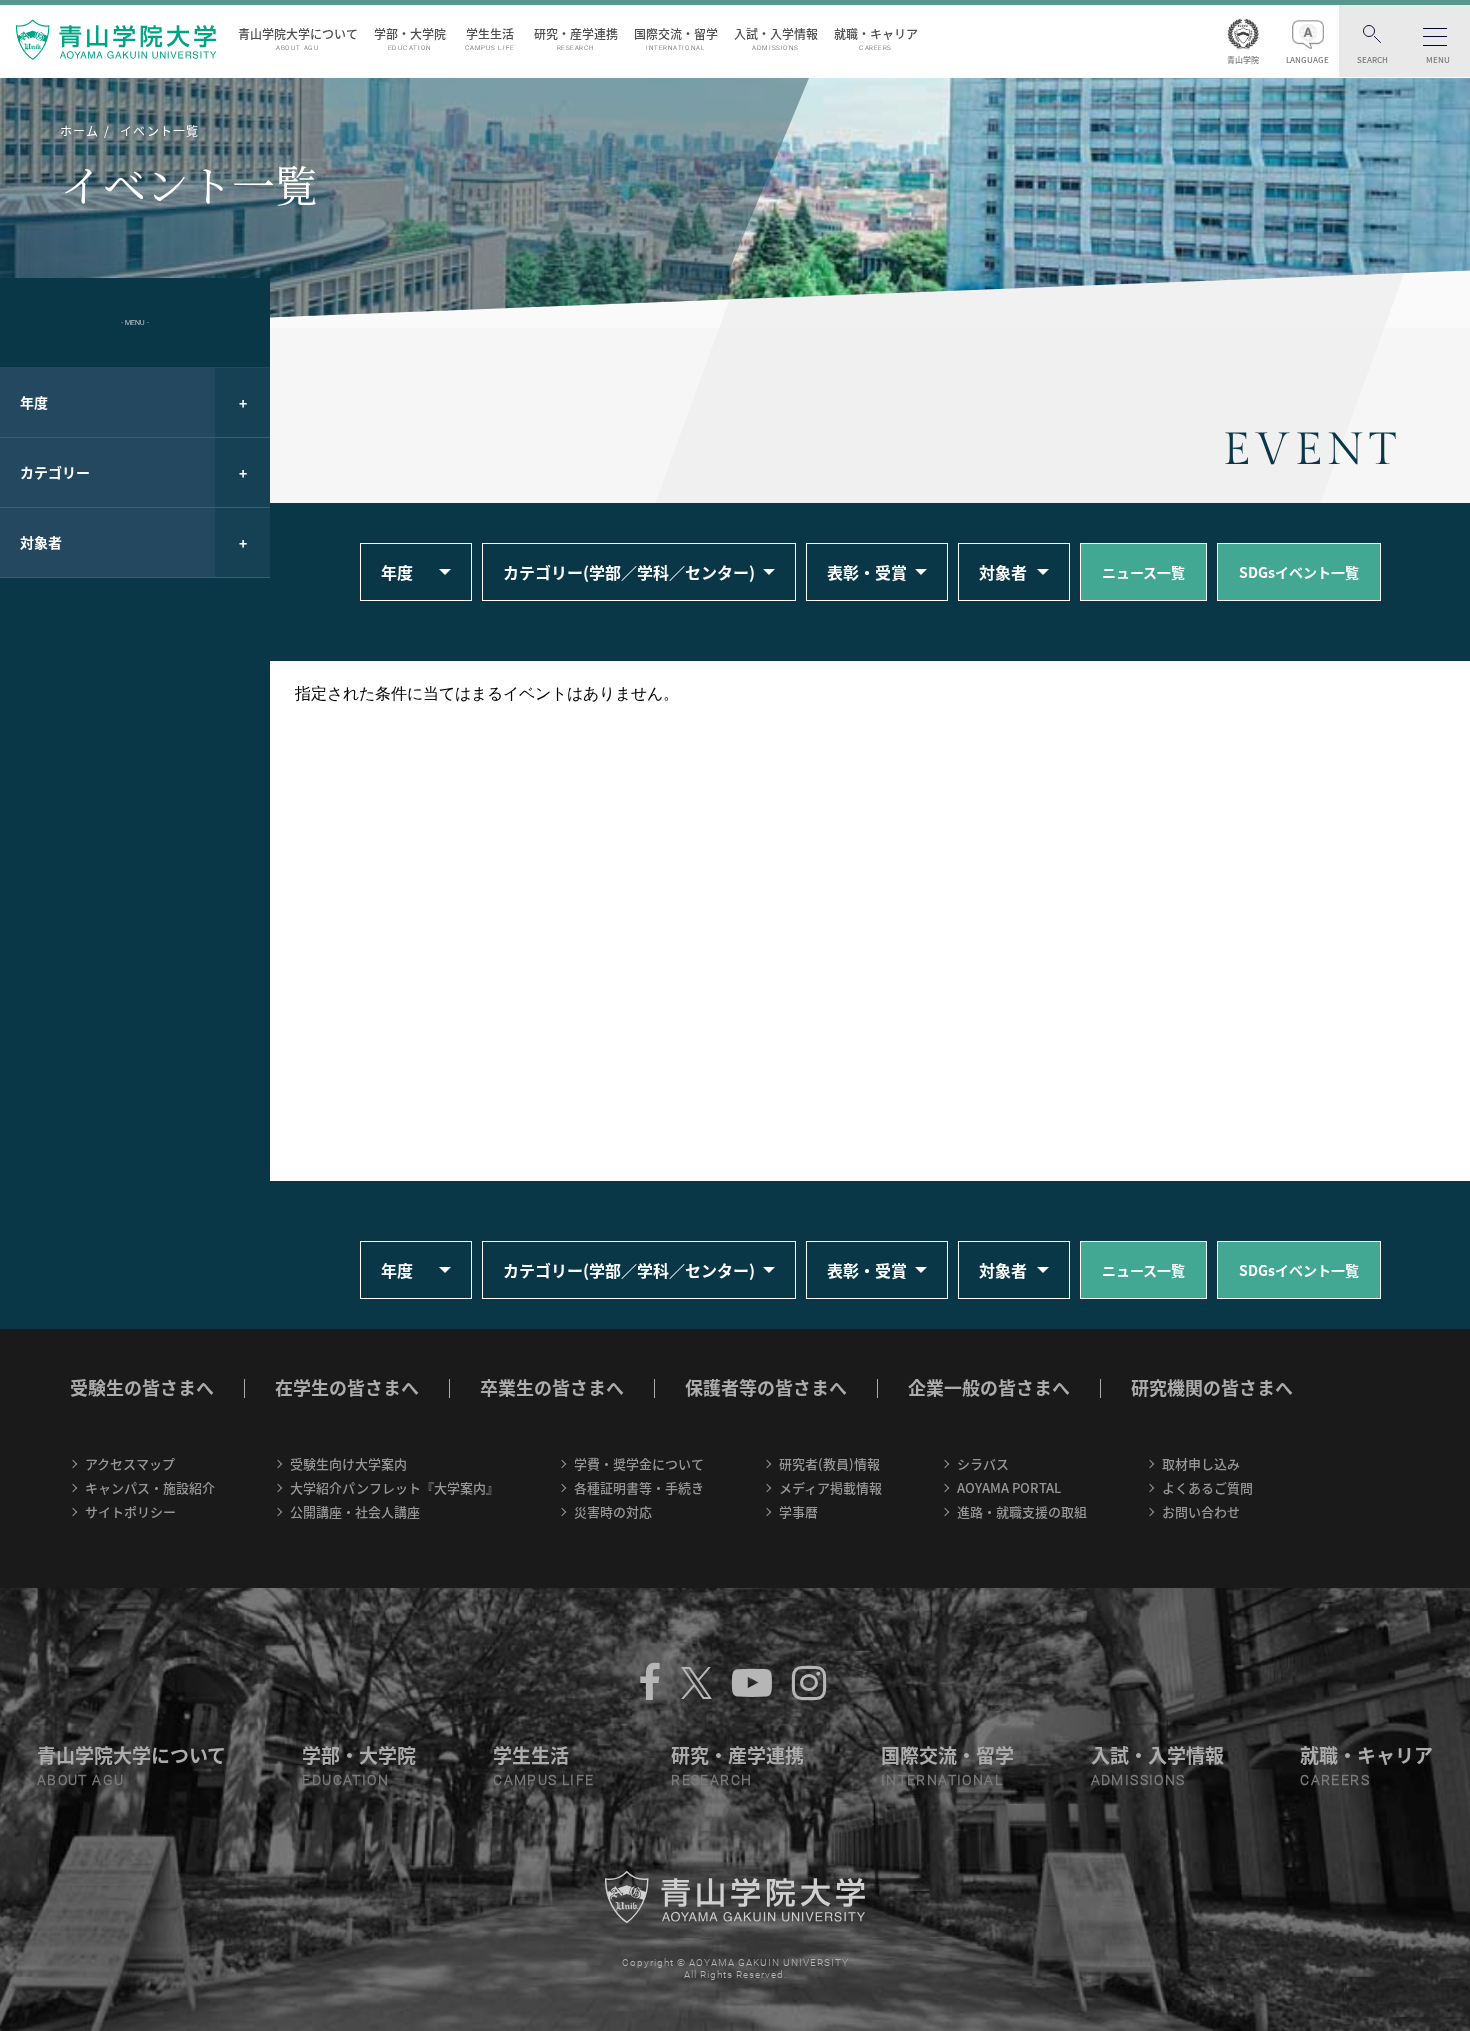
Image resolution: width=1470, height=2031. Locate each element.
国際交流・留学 (676, 38)
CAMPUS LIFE (543, 1780)
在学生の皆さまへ (347, 1387)
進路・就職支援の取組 (1022, 1511)
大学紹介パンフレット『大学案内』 (394, 1487)
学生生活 (490, 38)
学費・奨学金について (639, 1463)
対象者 (41, 542)
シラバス (983, 1463)
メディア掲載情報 (830, 1487)
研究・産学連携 (576, 38)
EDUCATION (345, 1780)
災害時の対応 (613, 1511)
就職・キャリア (876, 38)
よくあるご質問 (1207, 1487)
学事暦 (798, 1511)
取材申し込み (1201, 1463)
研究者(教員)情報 (829, 1463)
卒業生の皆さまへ (552, 1387)
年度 (34, 402)
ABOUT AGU (81, 1780)
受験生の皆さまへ (142, 1387)
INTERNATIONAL (942, 1780)
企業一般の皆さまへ (989, 1387)
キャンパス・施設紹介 (150, 1487)
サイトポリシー (130, 1511)
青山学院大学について (298, 38)
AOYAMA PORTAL (1009, 1487)
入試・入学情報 (776, 38)
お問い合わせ (1201, 1511)
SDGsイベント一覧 (1299, 572)
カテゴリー (55, 472)
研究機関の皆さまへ (1212, 1387)
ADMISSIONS (1138, 1780)
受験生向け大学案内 (348, 1463)
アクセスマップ (130, 1463)
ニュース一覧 (1143, 572)
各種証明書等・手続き (639, 1487)
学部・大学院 (410, 38)
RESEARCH (711, 1780)
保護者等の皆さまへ (766, 1387)
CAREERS (1335, 1780)
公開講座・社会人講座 (355, 1511)
